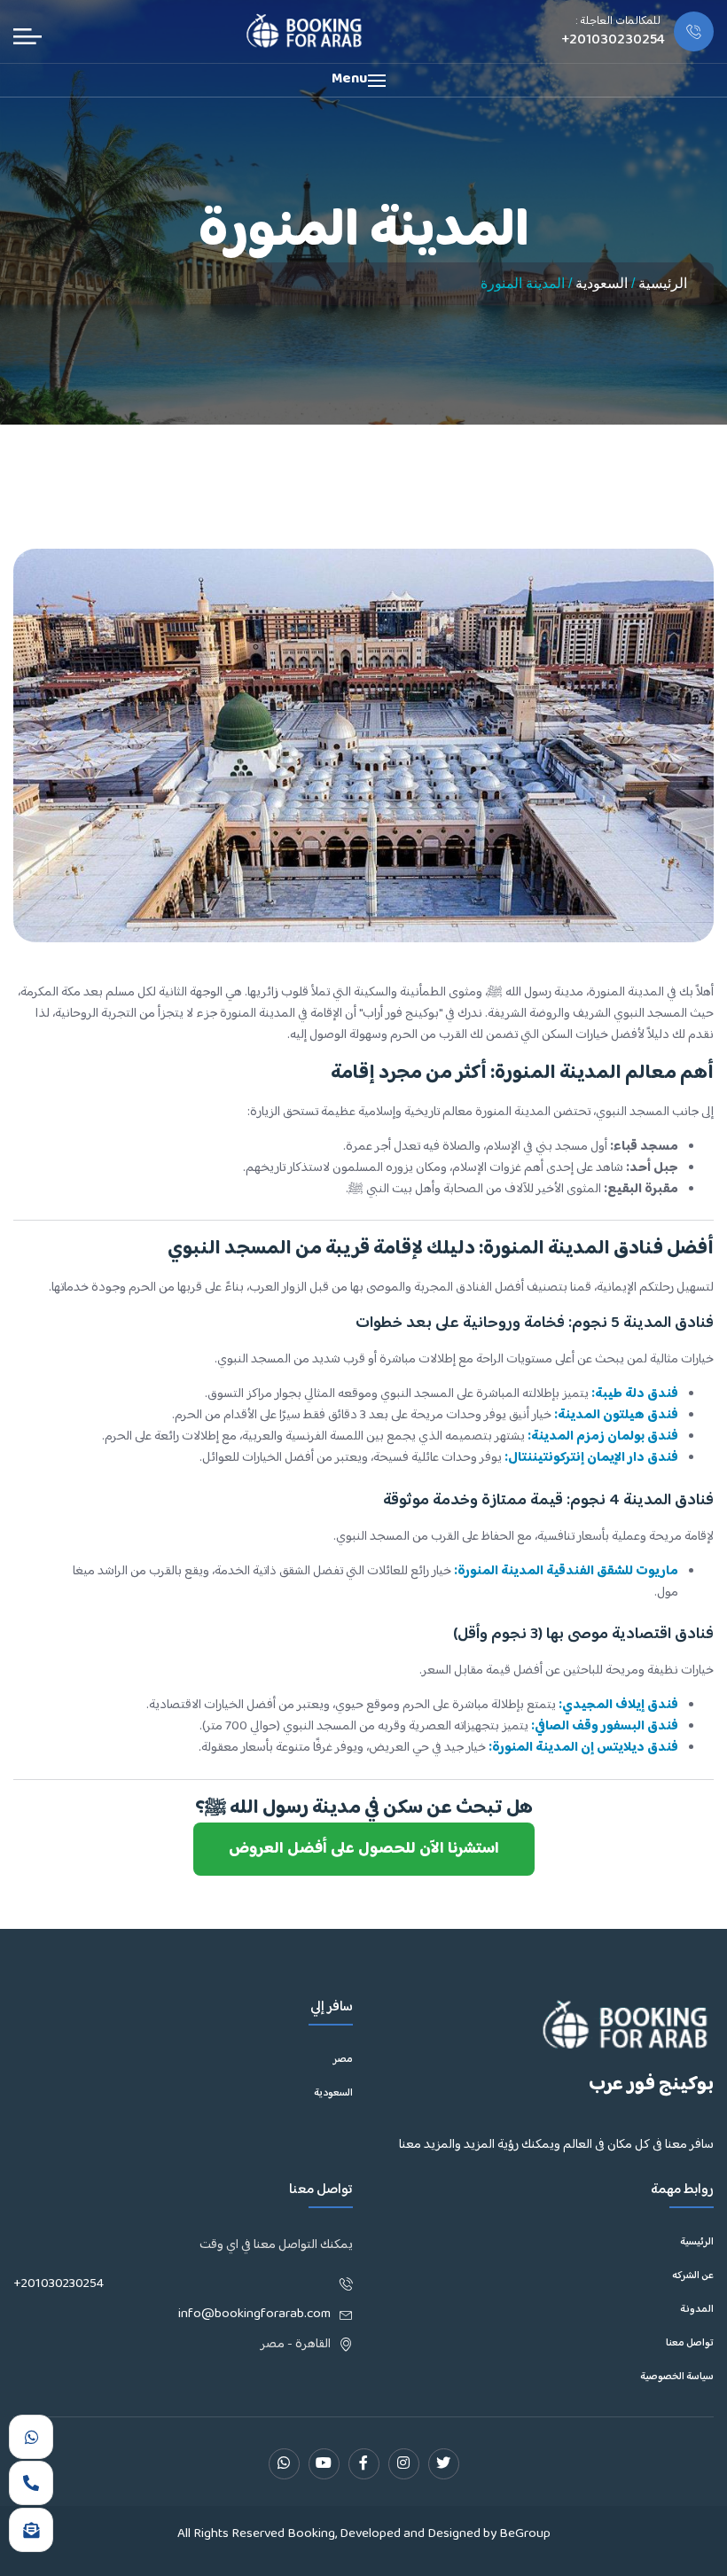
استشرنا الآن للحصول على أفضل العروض (364, 1849)
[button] (363, 80)
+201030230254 (59, 2284)
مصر (343, 2060)
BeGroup (525, 2534)
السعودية (602, 283)
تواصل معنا (690, 2344)
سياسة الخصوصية (677, 2377)
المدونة (697, 2310)
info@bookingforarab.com (254, 2314)
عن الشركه (693, 2276)
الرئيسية (663, 283)
